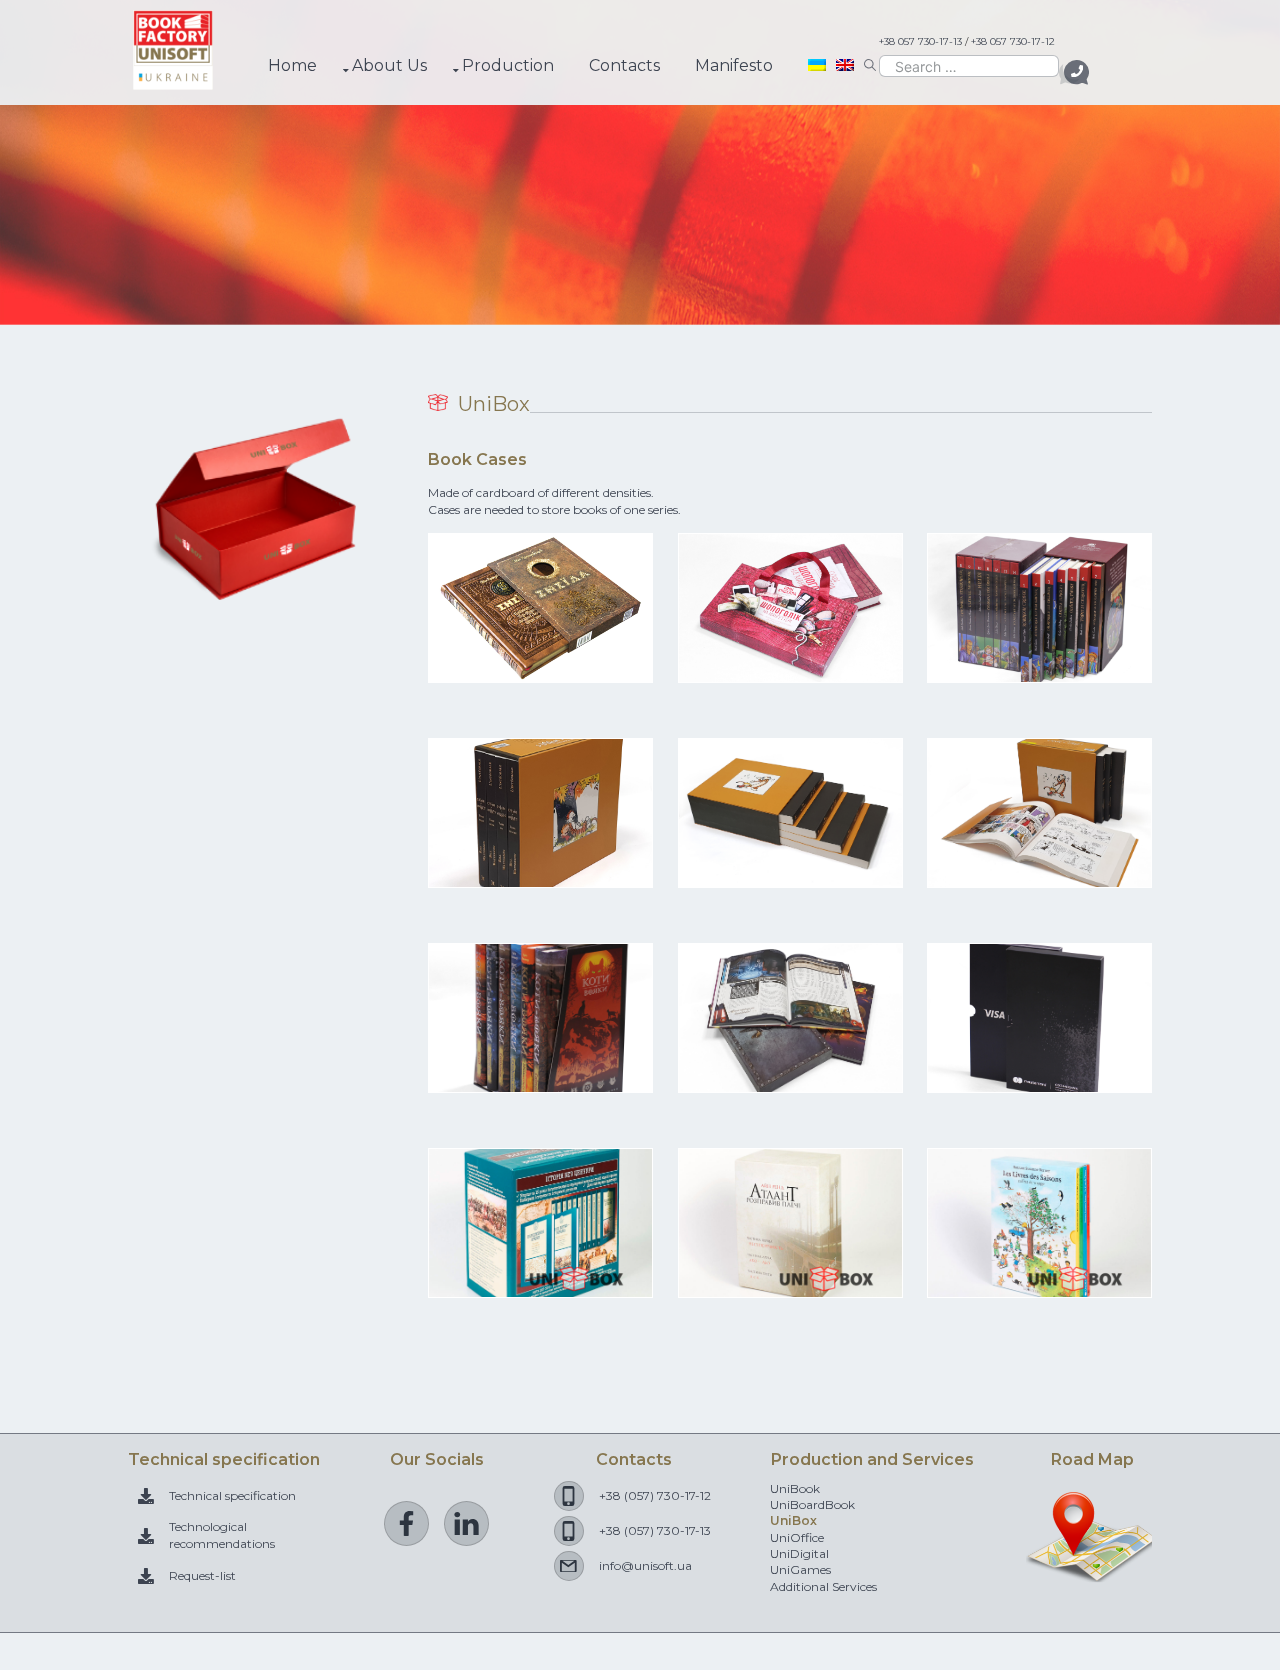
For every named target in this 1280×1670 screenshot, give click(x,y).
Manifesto (734, 65)
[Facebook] (406, 1523)
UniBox (793, 1520)
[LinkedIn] (466, 1523)
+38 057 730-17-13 (920, 41)
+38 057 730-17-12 (1013, 41)
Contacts (624, 65)
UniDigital (799, 1553)
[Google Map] (1092, 1573)
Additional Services (823, 1586)
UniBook (795, 1488)
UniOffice (797, 1537)
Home (292, 65)
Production (508, 65)
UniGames (800, 1569)
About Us (389, 65)
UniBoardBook (812, 1504)
